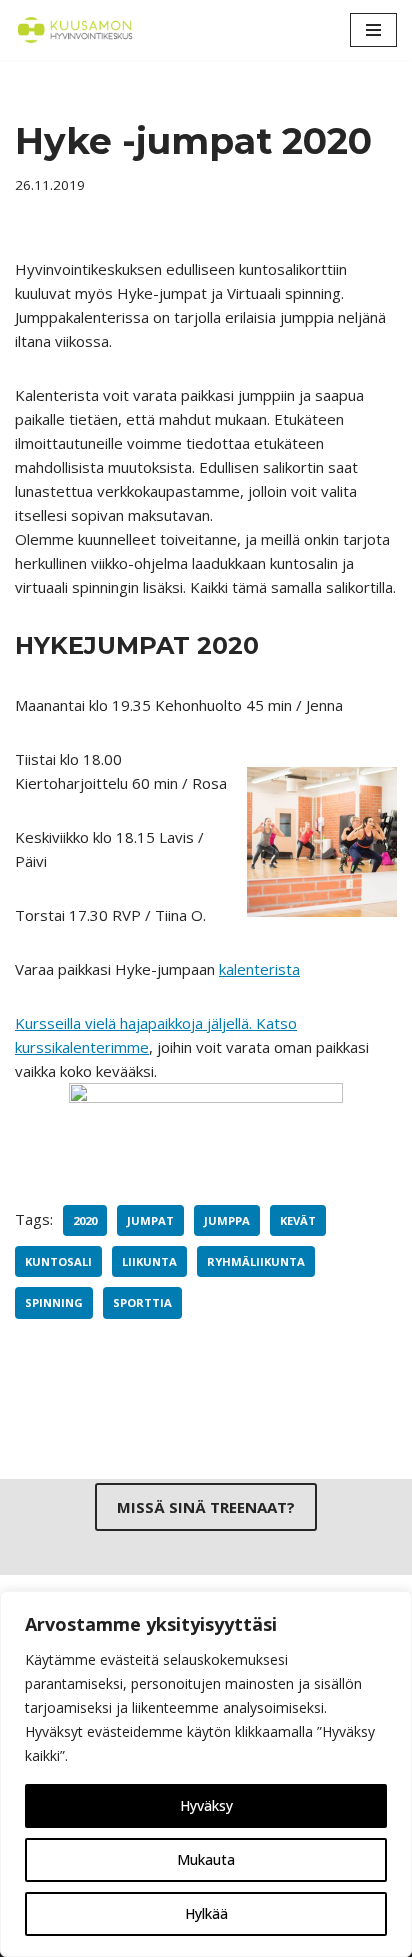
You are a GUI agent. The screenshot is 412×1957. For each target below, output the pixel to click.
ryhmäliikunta (256, 1261)
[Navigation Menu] (373, 30)
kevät (298, 1220)
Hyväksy (206, 1805)
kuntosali (58, 1261)
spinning (54, 1302)
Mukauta (206, 1859)
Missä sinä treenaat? (206, 1507)
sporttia (142, 1302)
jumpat (150, 1220)
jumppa (227, 1220)
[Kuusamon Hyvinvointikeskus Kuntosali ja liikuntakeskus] (75, 30)
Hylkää (206, 1913)
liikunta (149, 1261)
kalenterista (259, 969)
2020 (85, 1220)
